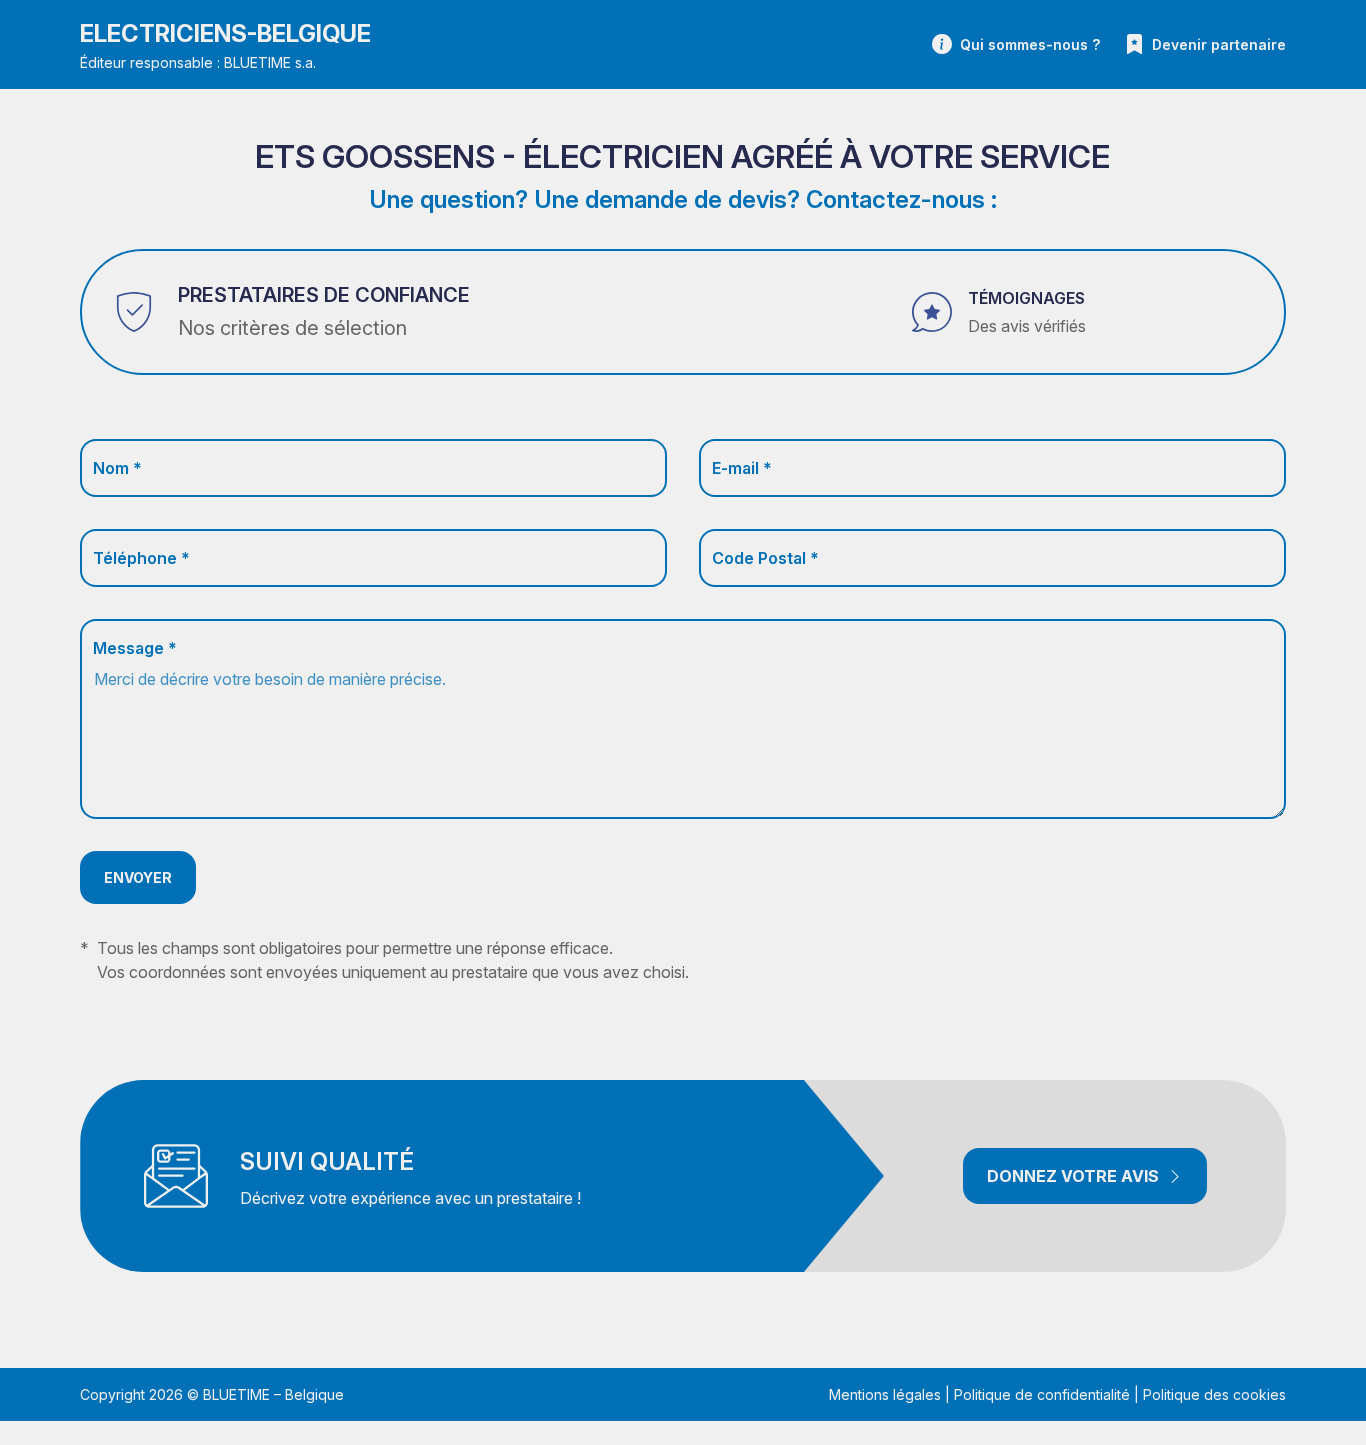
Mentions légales (885, 1394)
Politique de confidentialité (1042, 1394)
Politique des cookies (1214, 1394)
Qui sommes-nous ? (1030, 44)
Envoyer (138, 877)
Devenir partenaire (1219, 44)
